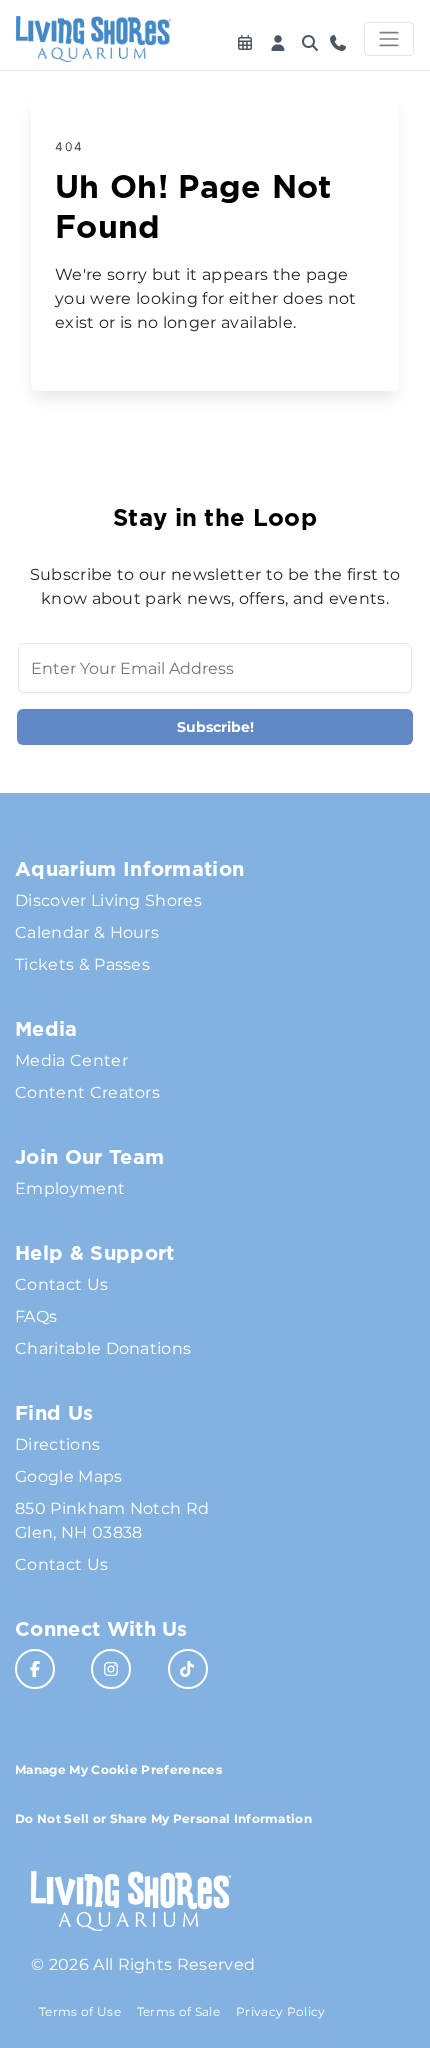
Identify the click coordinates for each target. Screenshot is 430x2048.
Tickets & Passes (82, 964)
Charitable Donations (103, 1348)
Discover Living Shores (108, 900)
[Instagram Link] (111, 1669)
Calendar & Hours (87, 932)
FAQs (36, 1316)
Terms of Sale (178, 2011)
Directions (57, 1444)
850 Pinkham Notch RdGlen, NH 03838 (112, 1520)
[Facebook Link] (35, 1669)
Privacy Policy (280, 2011)
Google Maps (69, 1476)
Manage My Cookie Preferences (118, 1769)
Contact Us (61, 1284)
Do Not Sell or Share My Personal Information (163, 1818)
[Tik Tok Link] (188, 1669)
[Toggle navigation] (389, 39)
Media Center (71, 1060)
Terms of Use (80, 2011)
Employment (70, 1188)
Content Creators (87, 1092)
